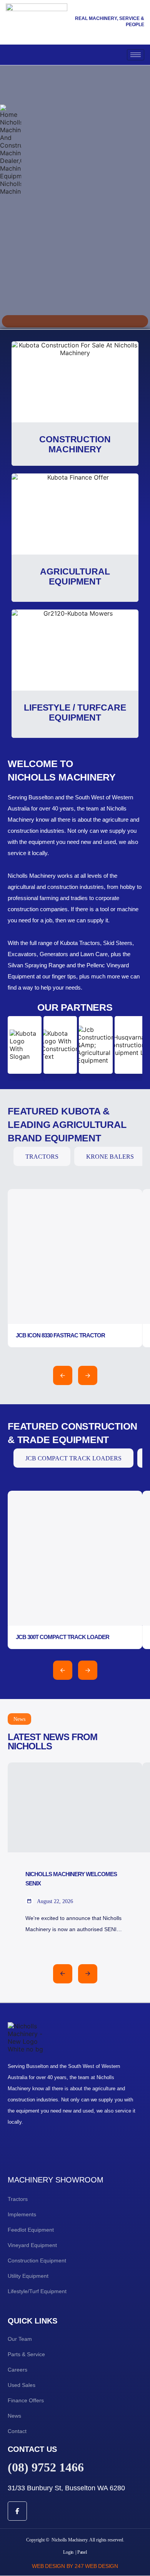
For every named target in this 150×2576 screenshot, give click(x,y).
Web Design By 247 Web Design (75, 2566)
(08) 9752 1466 (46, 2467)
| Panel (81, 2552)
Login (68, 2552)
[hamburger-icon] (136, 55)
